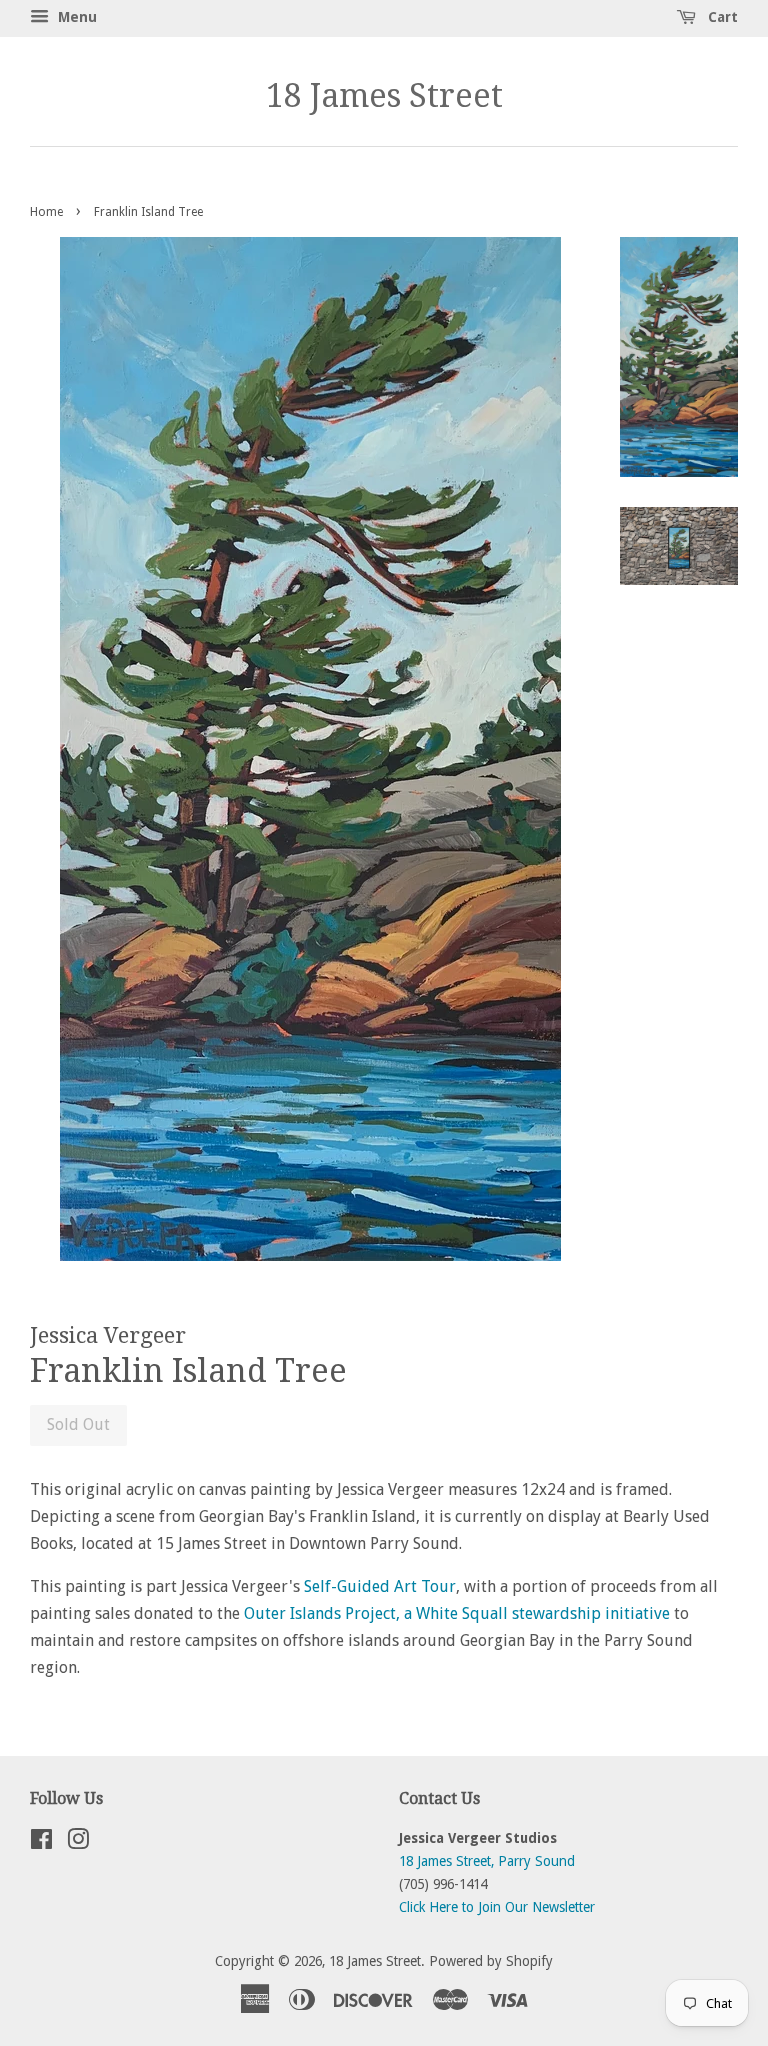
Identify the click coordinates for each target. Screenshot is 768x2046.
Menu (75, 17)
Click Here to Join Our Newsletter (497, 1907)
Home (46, 212)
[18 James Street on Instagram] (78, 1843)
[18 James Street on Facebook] (41, 1843)
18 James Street (384, 96)
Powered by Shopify (491, 1961)
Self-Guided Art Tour (380, 1586)
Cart (721, 17)
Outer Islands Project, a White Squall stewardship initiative (457, 1613)
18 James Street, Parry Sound (487, 1861)
